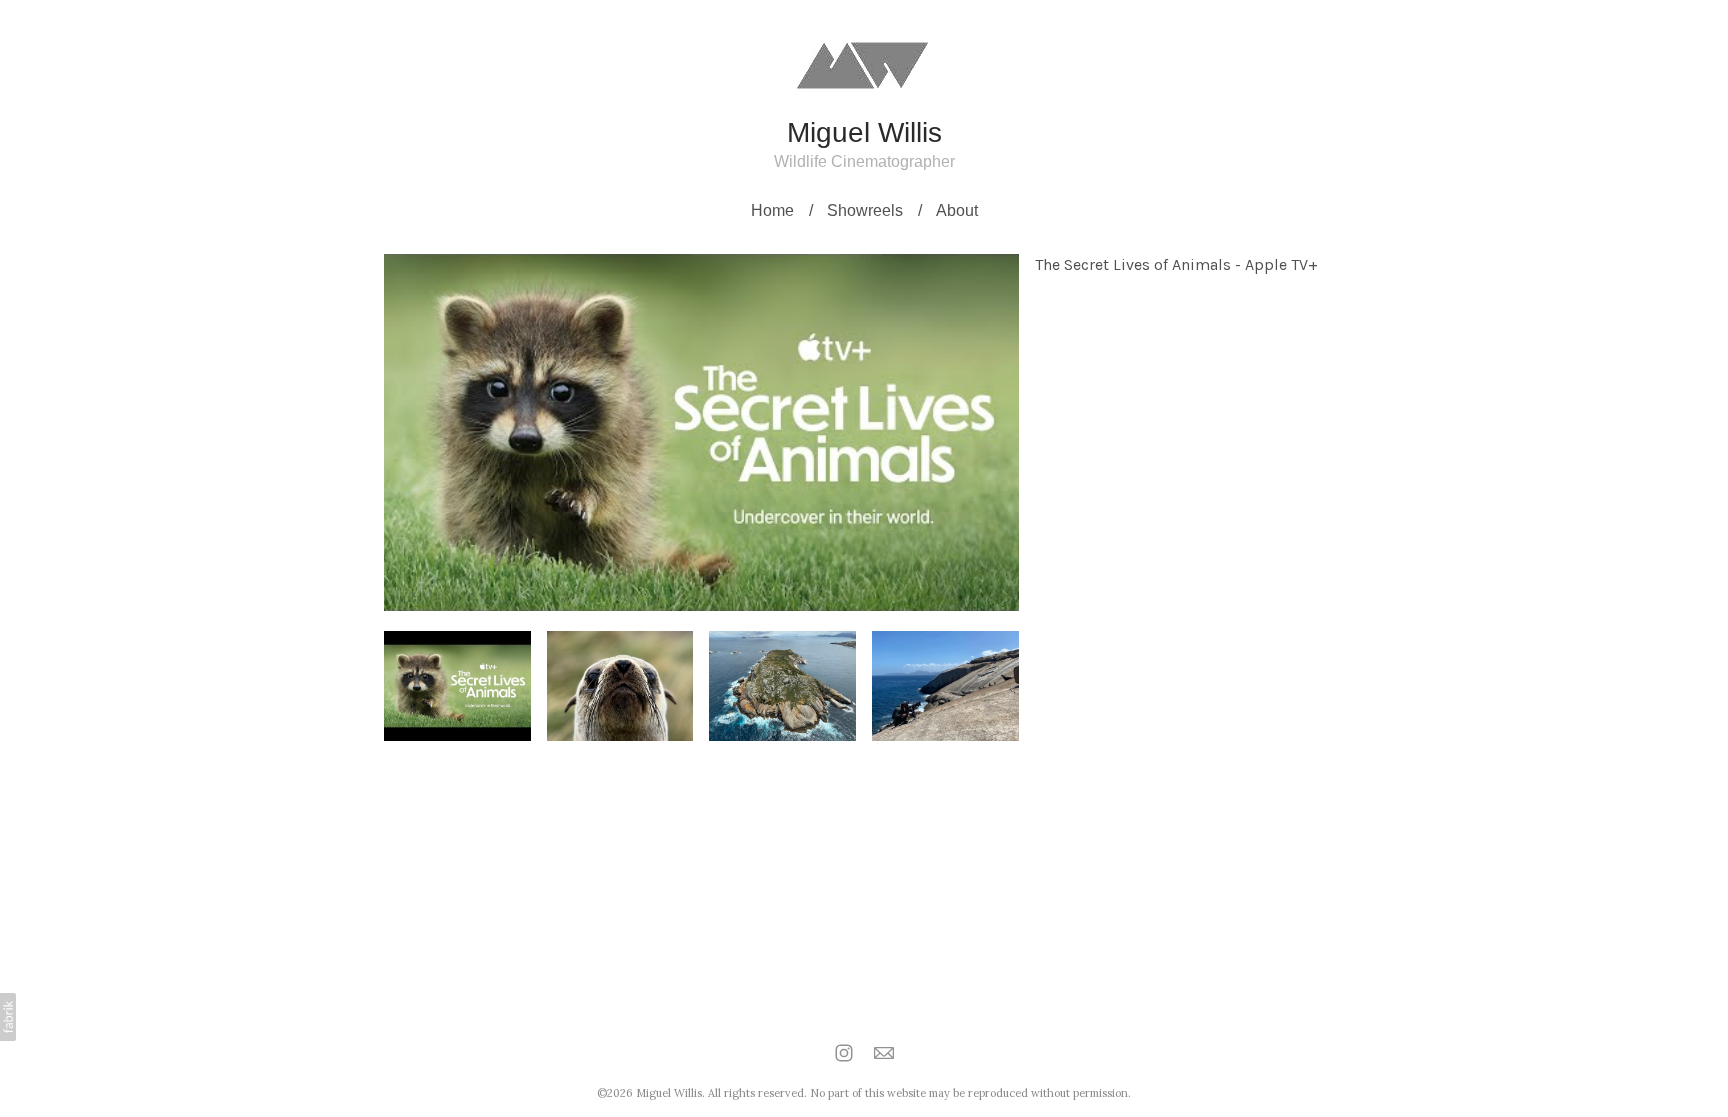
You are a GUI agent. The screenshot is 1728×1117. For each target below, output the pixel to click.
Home (772, 210)
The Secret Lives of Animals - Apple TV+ (1176, 264)
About (957, 210)
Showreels (865, 210)
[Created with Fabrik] (8, 1017)
